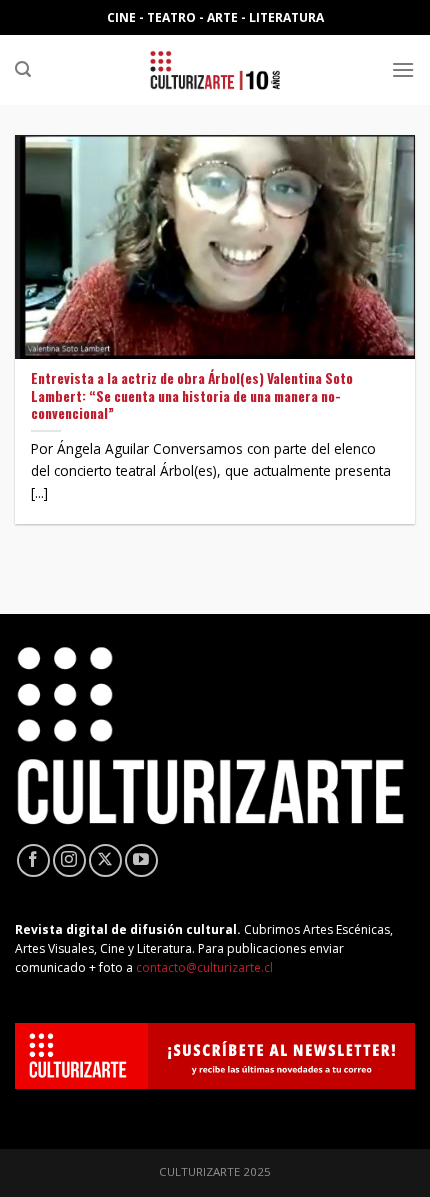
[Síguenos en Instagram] (69, 860)
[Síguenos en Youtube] (141, 860)
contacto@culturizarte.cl (204, 967)
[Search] (23, 69)
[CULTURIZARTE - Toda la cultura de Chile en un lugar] (215, 70)
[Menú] (403, 69)
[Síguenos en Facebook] (33, 860)
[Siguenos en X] (105, 860)
